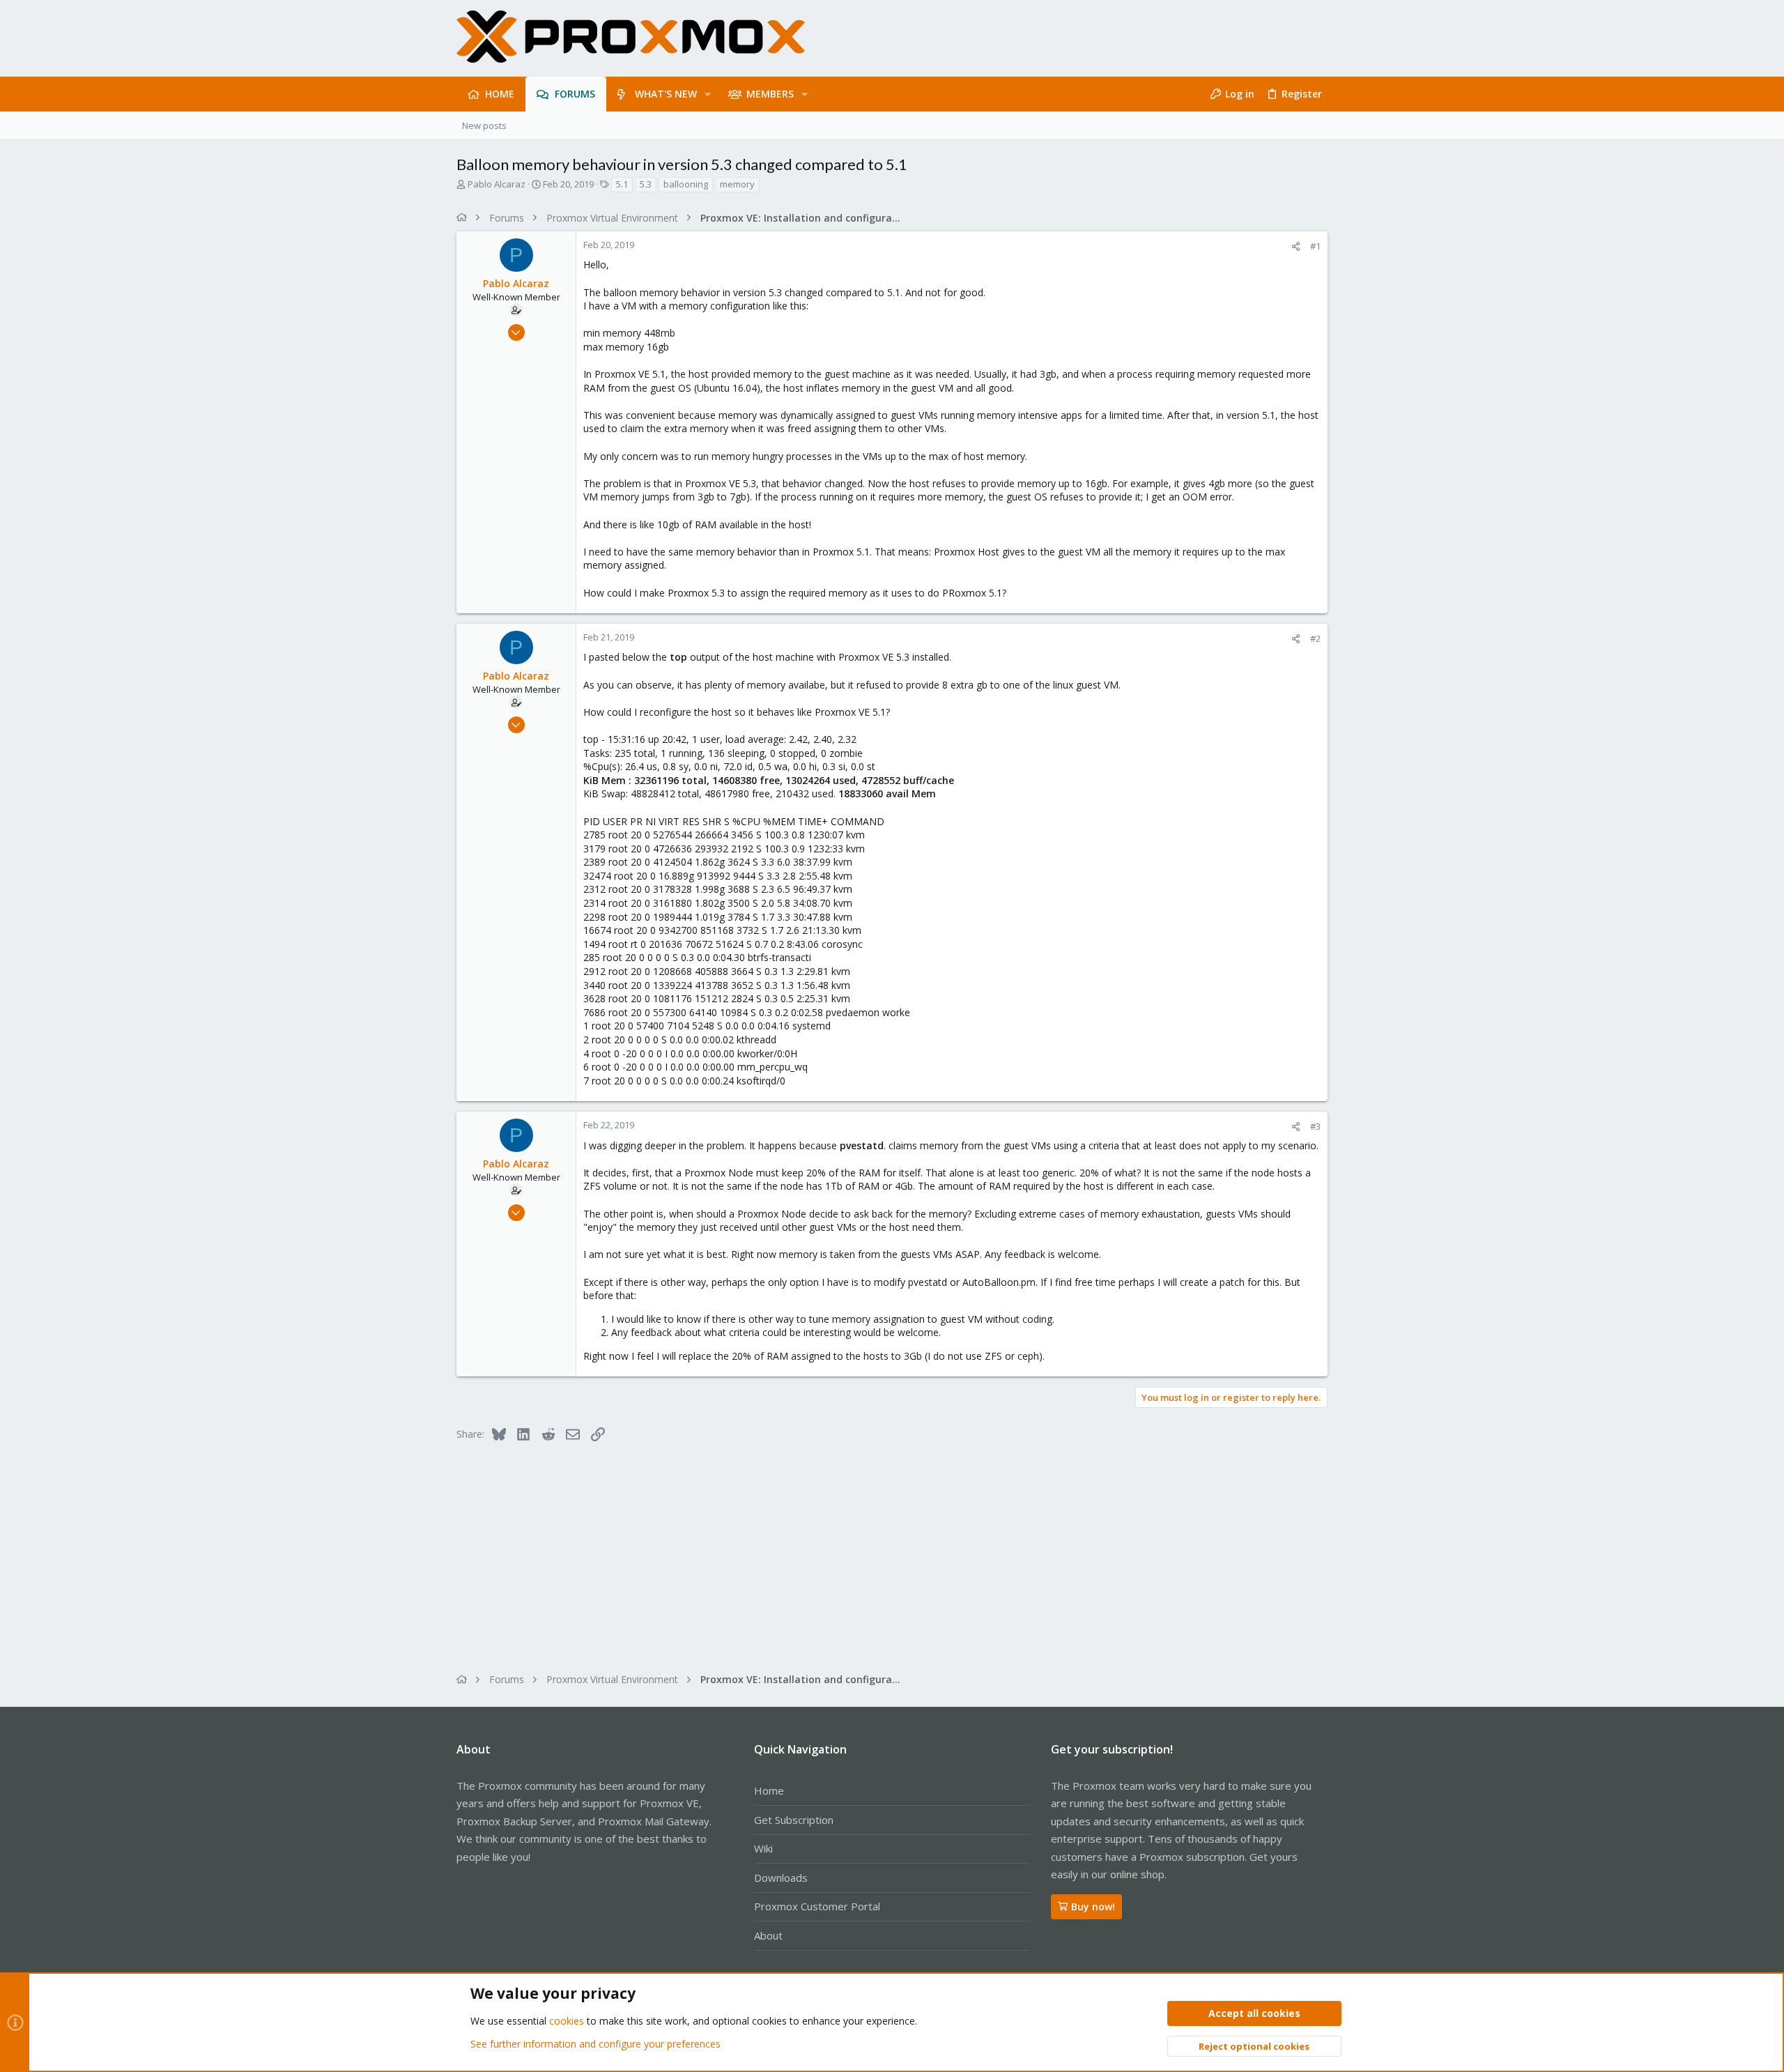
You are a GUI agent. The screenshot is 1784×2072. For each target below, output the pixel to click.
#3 (1315, 1126)
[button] (708, 94)
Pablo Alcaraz (497, 184)
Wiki (763, 1848)
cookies (567, 2021)
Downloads (781, 1878)
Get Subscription (794, 1820)
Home (769, 1790)
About (768, 1935)
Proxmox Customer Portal (817, 1906)
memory (737, 184)
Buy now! (1093, 1906)
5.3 (646, 184)
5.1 (622, 184)
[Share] (1296, 246)
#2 (1315, 638)
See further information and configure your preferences (595, 2044)
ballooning (686, 184)
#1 (1315, 246)
